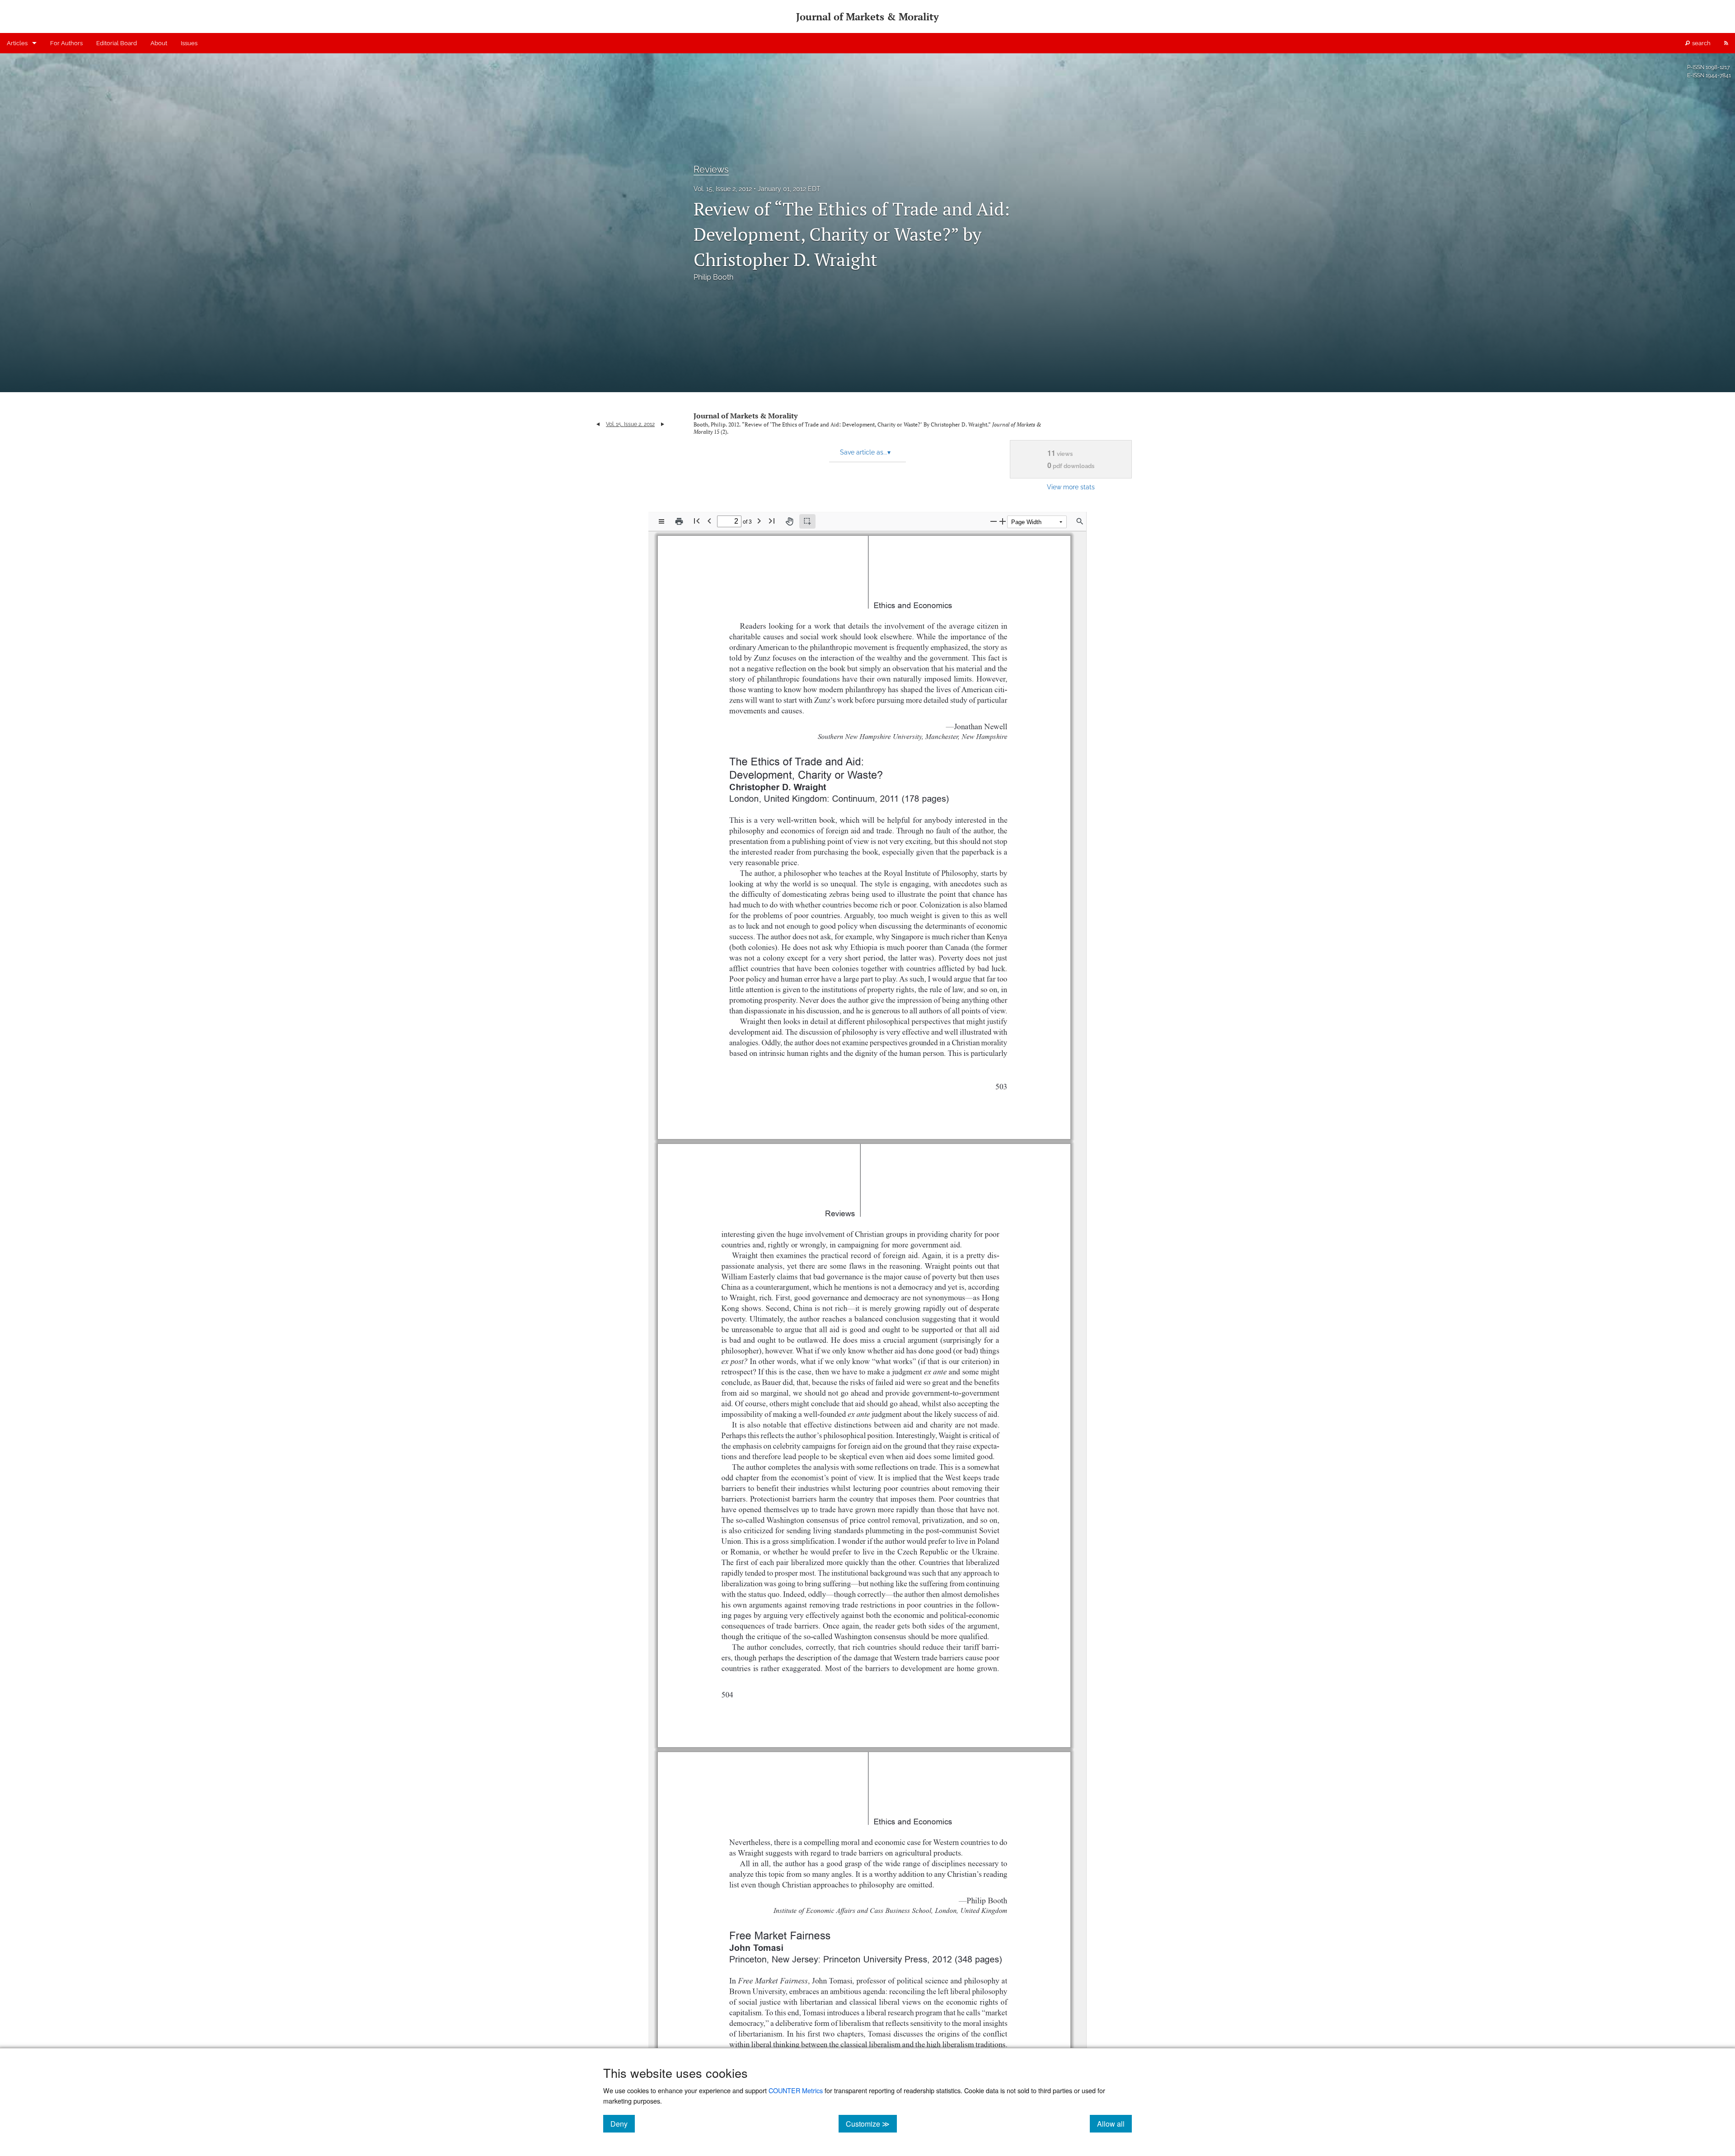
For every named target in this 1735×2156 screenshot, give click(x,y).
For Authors (66, 43)
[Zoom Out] (994, 521)
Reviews (711, 169)
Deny (623, 2123)
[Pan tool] (789, 521)
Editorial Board (117, 43)
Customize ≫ (871, 2123)
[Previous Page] (709, 521)
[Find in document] (1080, 521)
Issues (189, 43)
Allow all (1114, 2123)
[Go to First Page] (697, 521)
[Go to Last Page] (772, 521)
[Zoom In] (1003, 521)
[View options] (661, 521)
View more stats (1071, 487)
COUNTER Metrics (796, 2090)
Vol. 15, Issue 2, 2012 (723, 189)
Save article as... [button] (865, 452)
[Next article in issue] (663, 424)
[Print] (679, 521)
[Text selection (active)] (807, 521)
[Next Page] (759, 521)
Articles (17, 43)
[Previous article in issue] (598, 424)
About (159, 43)
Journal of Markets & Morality (746, 416)
